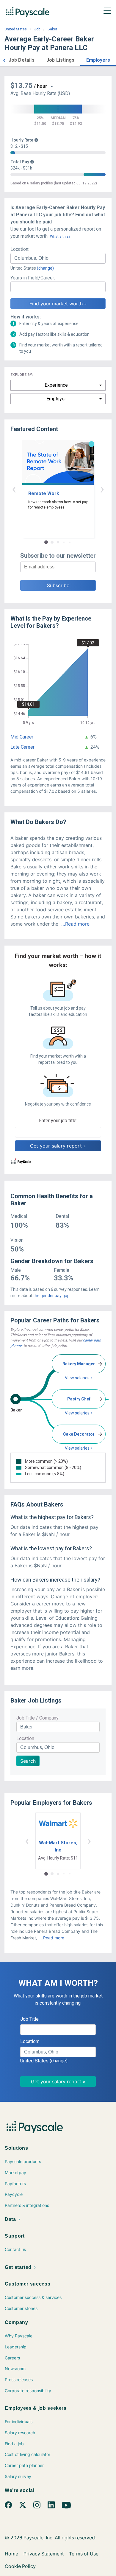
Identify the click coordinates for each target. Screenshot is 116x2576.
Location (25, 1738)
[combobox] (58, 258)
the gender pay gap (51, 1296)
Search (28, 1761)
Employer (56, 399)
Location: (20, 249)
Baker (52, 29)
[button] (4, 59)
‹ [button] (14, 489)
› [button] (102, 489)
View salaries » (79, 1378)
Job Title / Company (37, 1718)
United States (16, 29)
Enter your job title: (58, 1121)
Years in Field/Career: (33, 278)
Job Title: (30, 2019)
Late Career (22, 747)
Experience (56, 385)
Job (37, 29)
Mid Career (22, 737)
